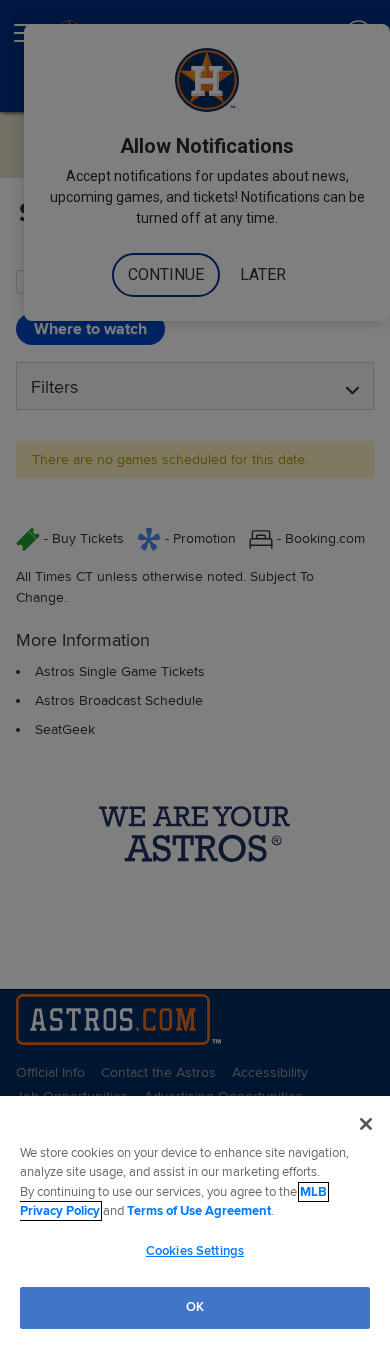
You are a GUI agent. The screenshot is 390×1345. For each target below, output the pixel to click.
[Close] (366, 1124)
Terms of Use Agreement (199, 1211)
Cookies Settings (195, 1251)
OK (195, 1307)
